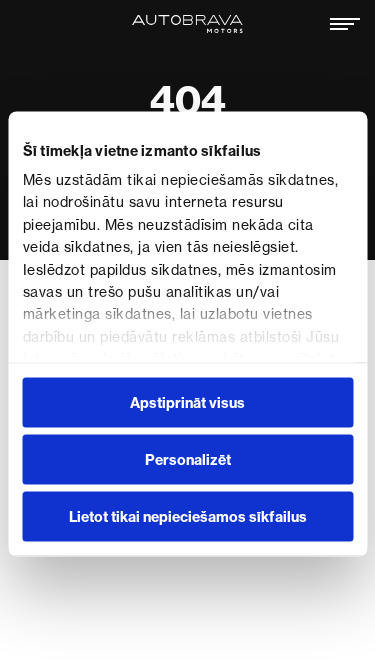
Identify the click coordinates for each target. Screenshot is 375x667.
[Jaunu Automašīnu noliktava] (187, 24)
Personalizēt (188, 459)
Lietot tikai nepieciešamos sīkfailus (188, 516)
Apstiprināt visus (187, 402)
